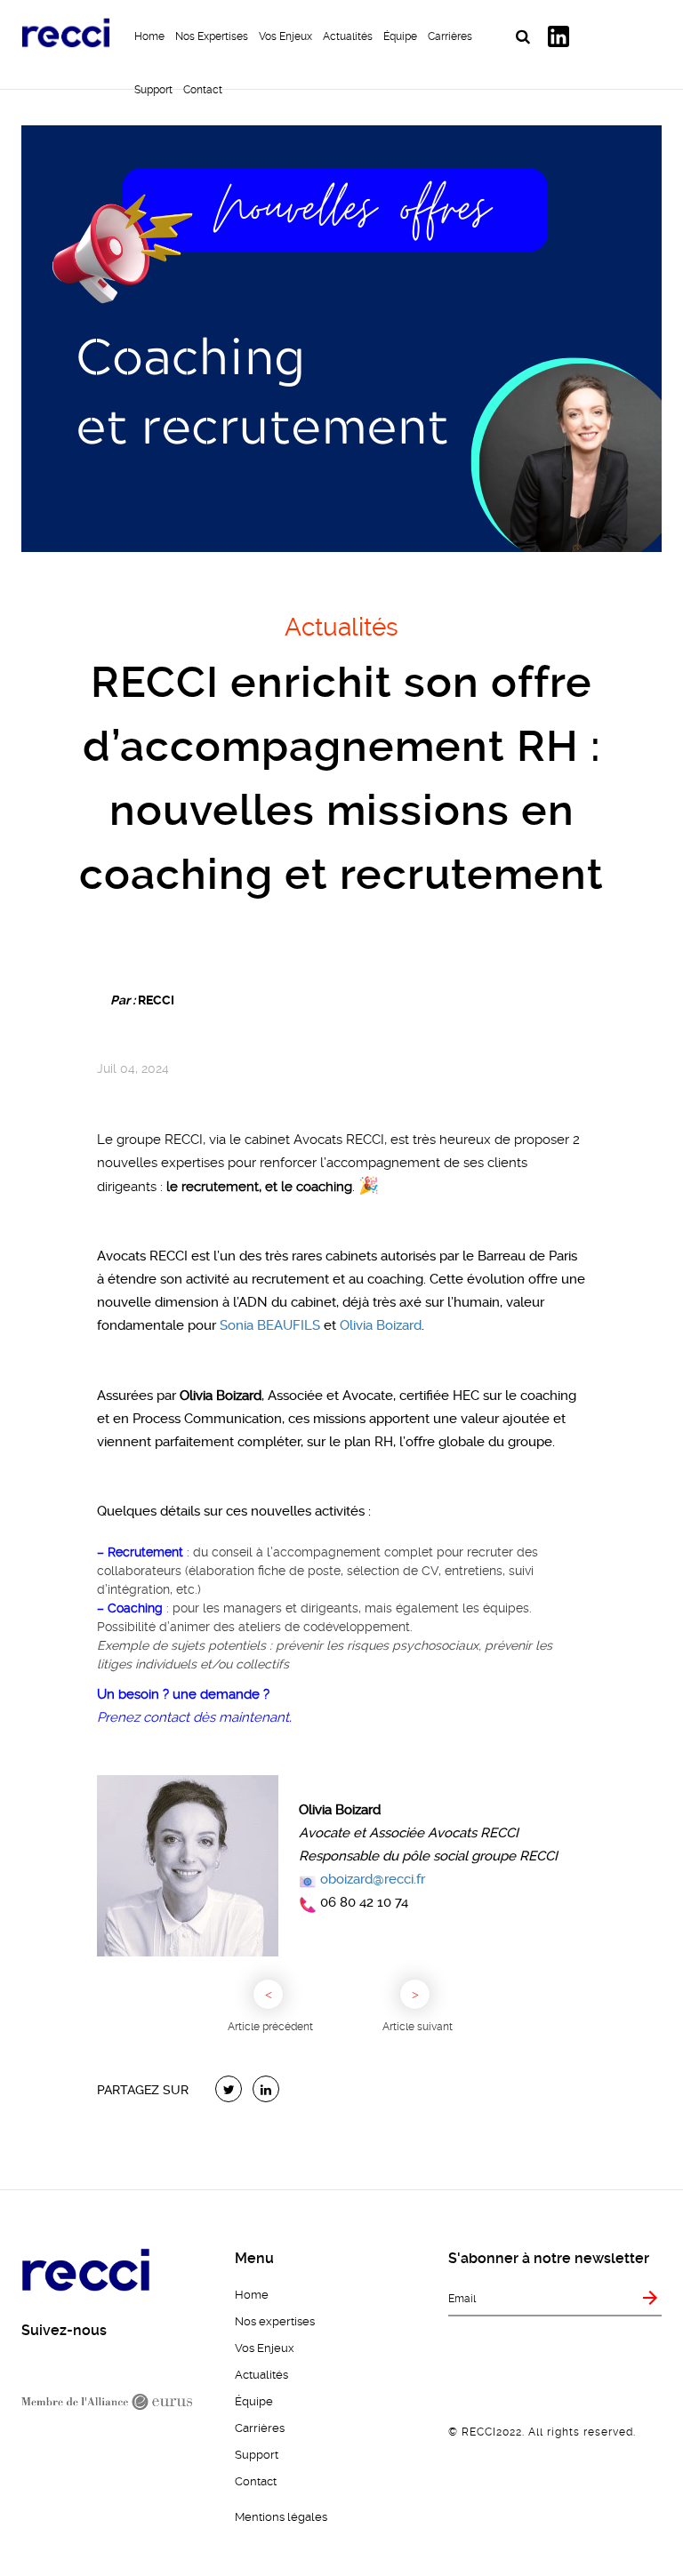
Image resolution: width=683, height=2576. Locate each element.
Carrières (450, 36)
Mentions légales (281, 2517)
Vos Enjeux (285, 36)
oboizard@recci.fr (373, 1879)
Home (149, 36)
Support (153, 90)
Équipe (400, 36)
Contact (203, 90)
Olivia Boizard (381, 1325)
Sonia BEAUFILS (270, 1325)
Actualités (348, 36)
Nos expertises (212, 36)
